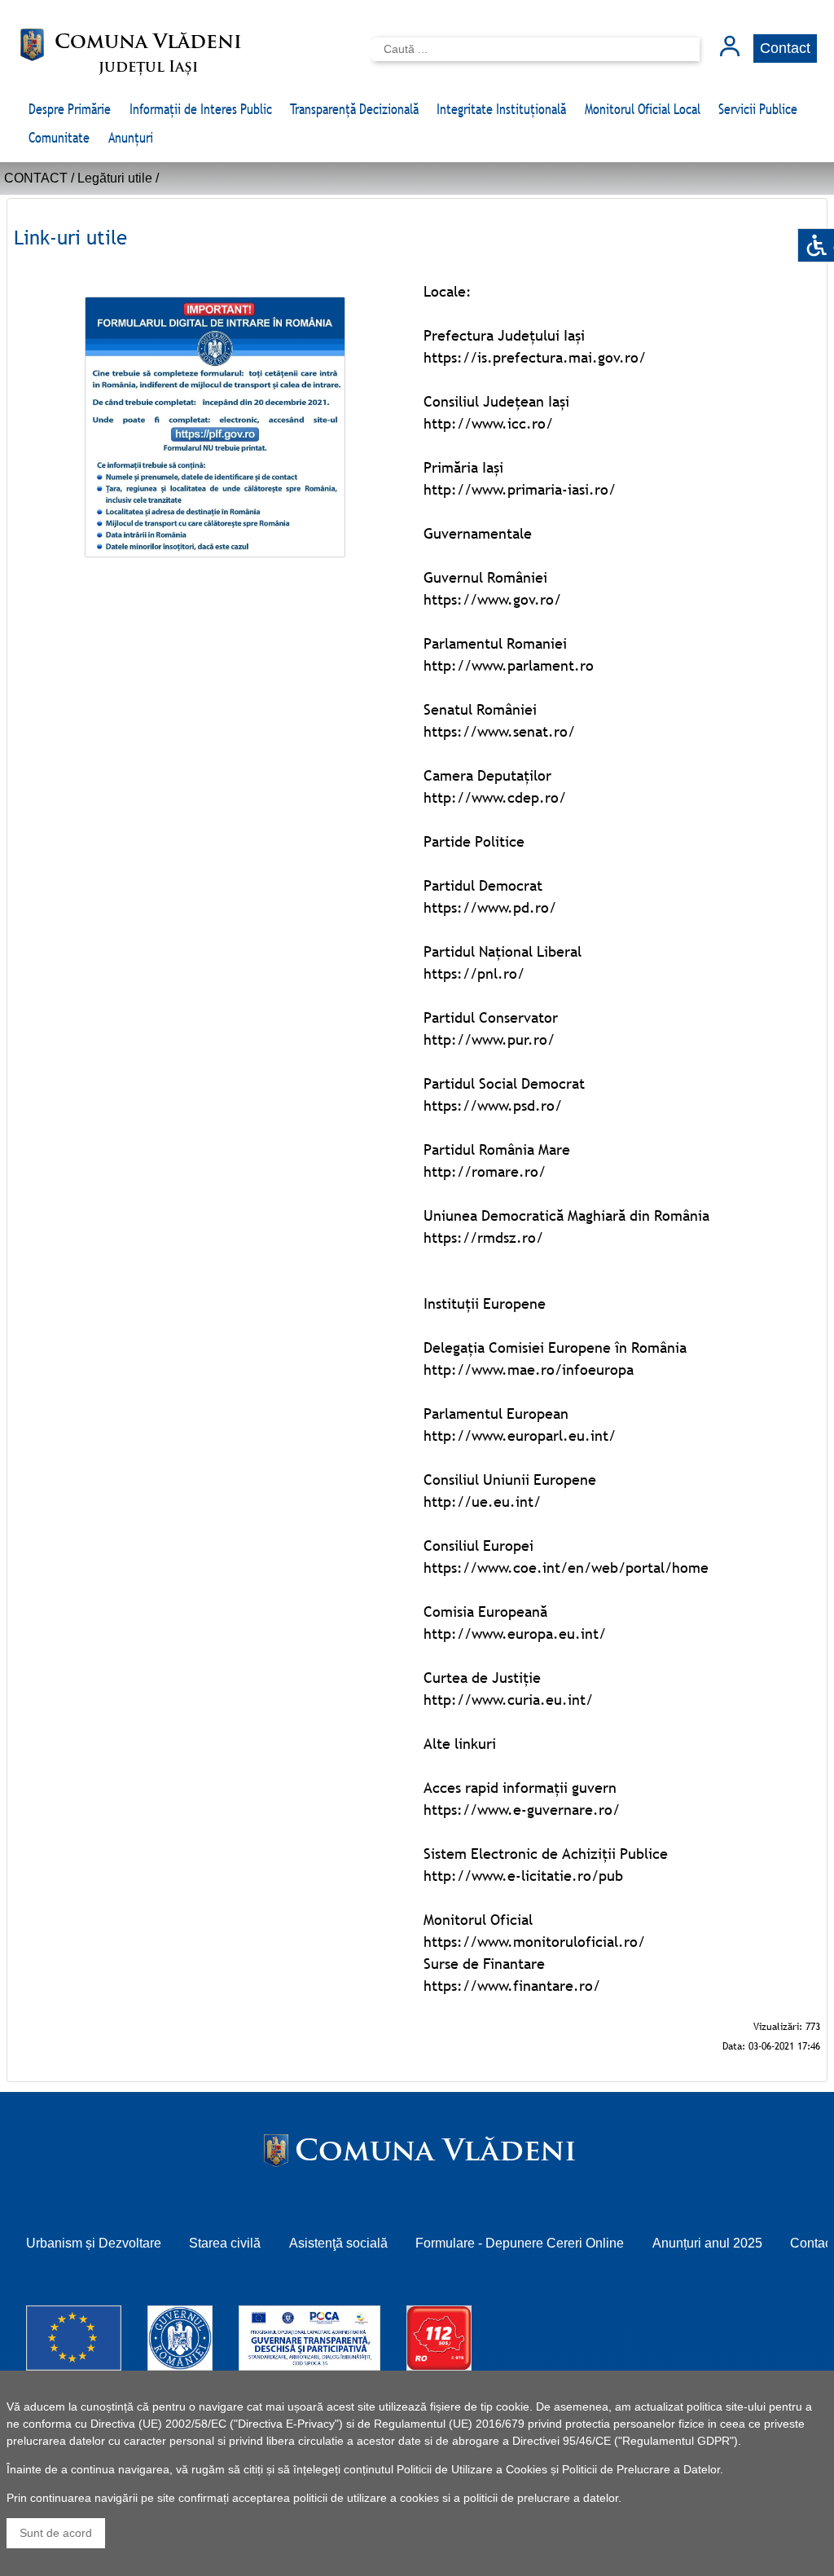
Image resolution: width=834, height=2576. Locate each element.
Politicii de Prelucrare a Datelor (641, 2469)
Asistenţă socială (338, 2243)
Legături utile (115, 178)
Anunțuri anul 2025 (707, 2243)
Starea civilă (225, 2243)
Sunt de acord (56, 2533)
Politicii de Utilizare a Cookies (472, 2469)
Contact (785, 48)
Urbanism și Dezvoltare (94, 2243)
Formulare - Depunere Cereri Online (520, 2243)
